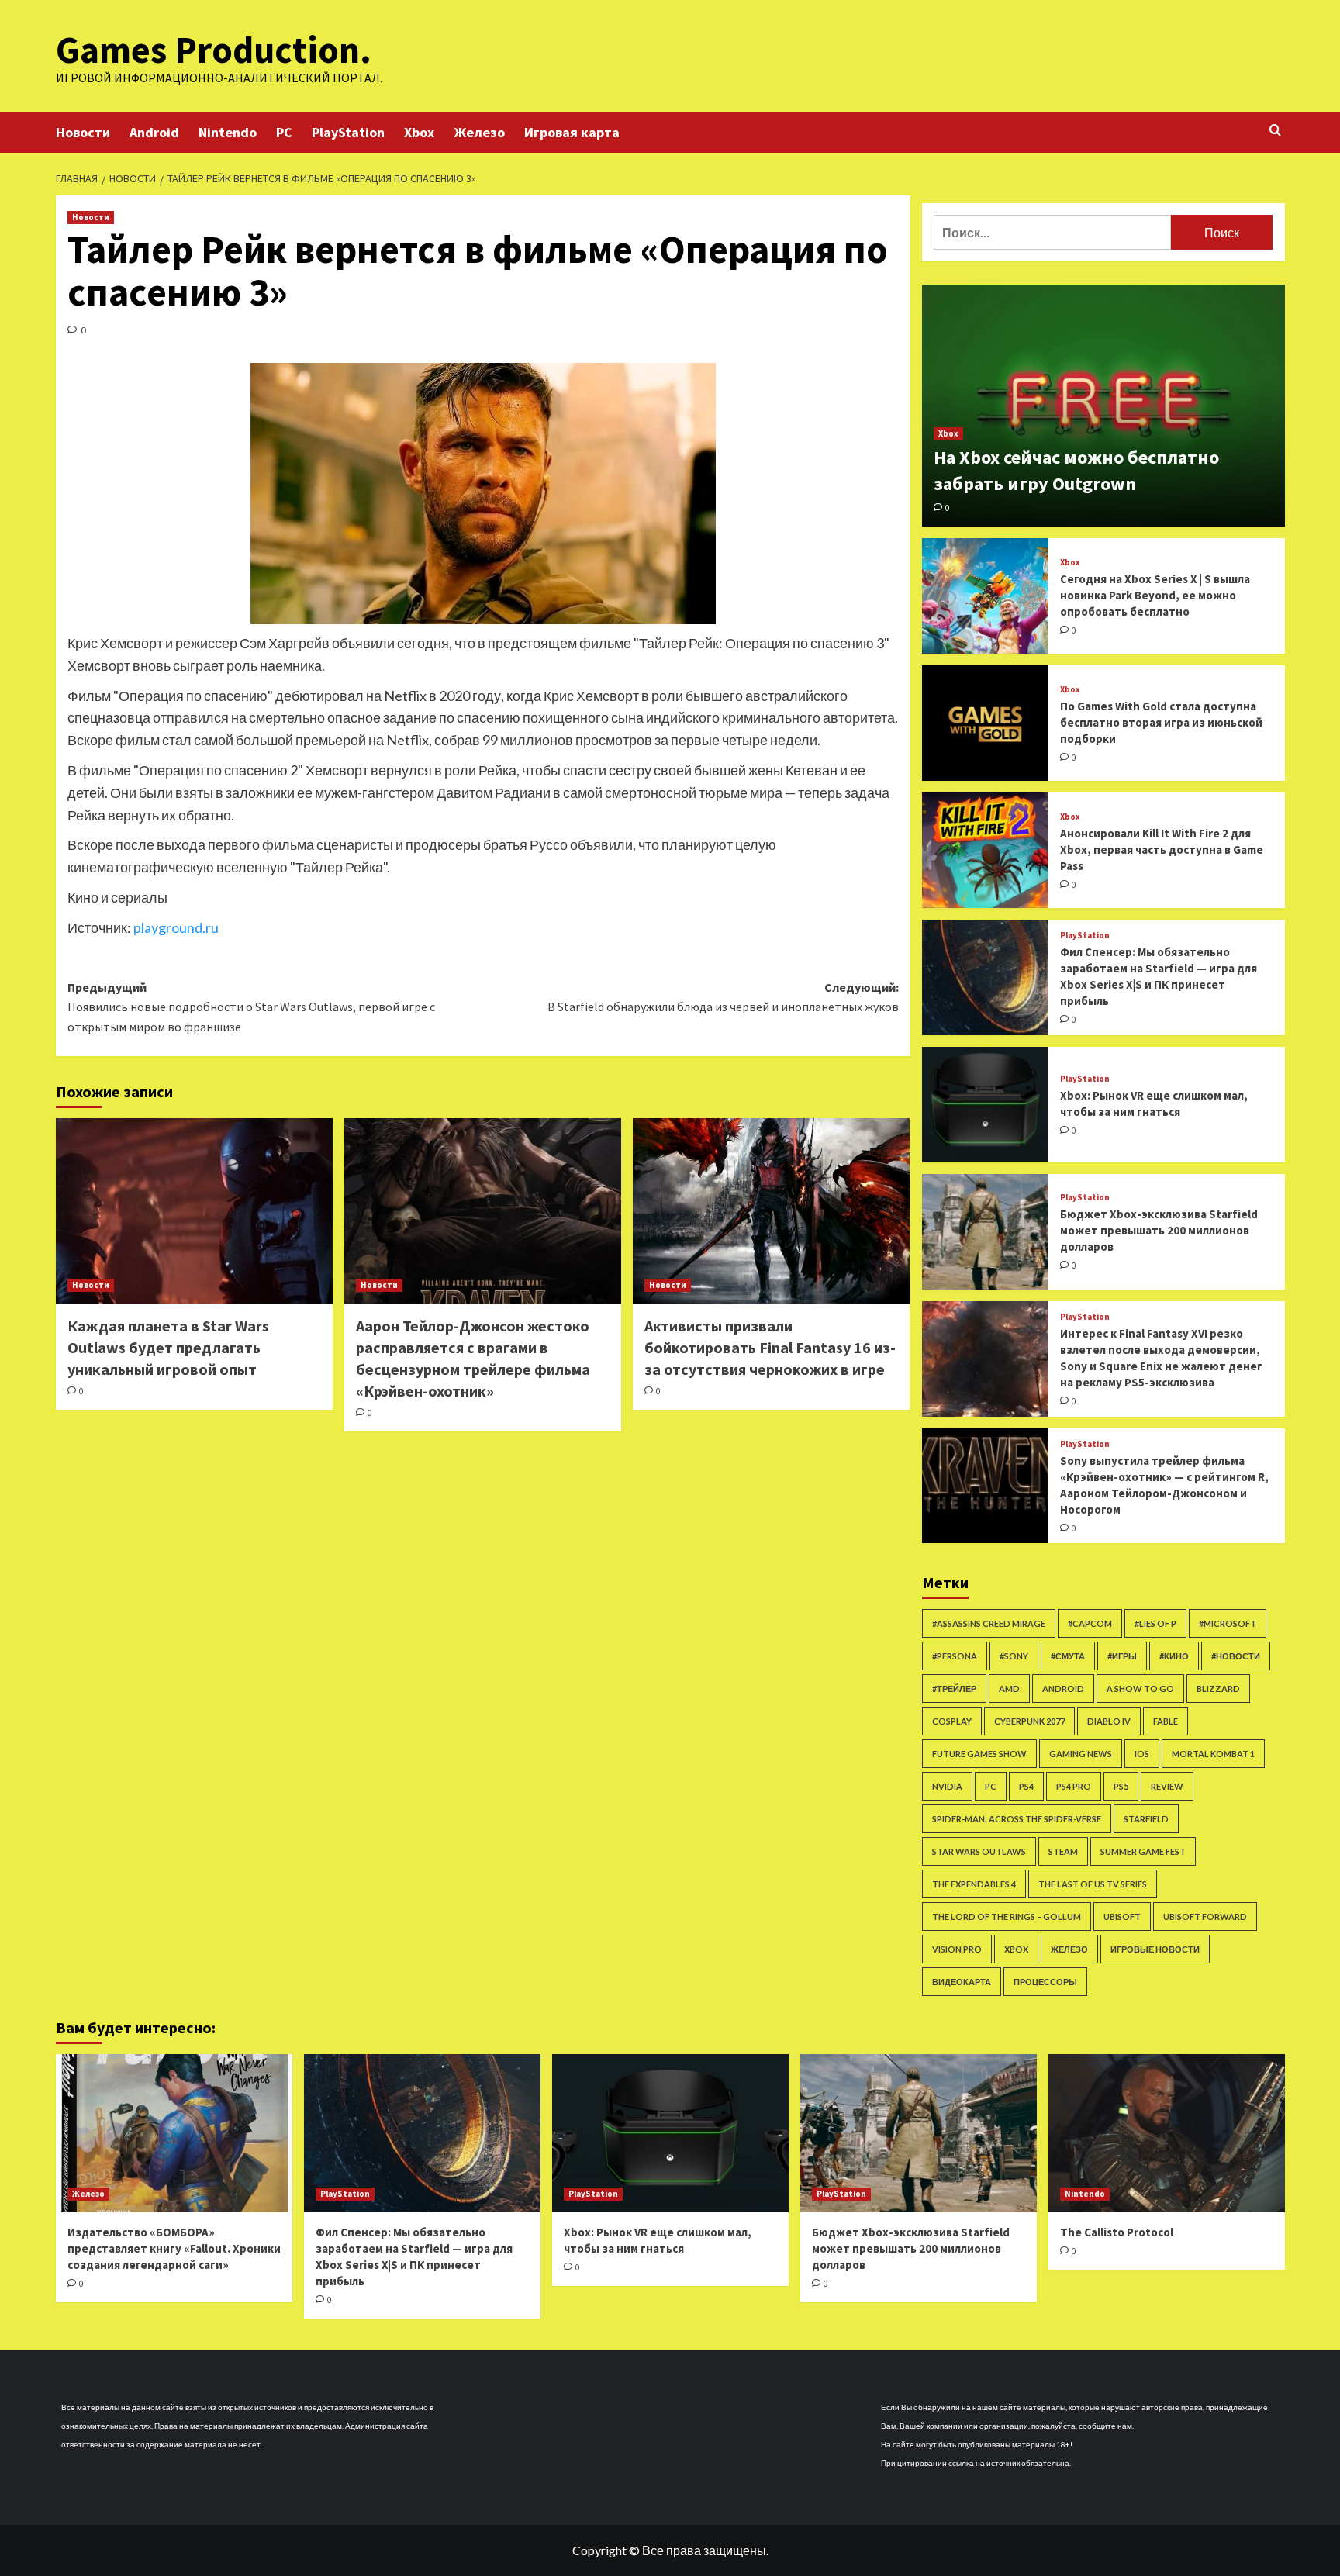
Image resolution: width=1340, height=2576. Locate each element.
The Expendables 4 (974, 1884)
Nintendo (228, 132)
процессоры (1045, 1982)
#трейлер (954, 1689)
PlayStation (348, 132)
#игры (1122, 1656)
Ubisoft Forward (1205, 1916)
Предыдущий (251, 1007)
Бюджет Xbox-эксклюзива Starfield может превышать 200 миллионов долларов (1159, 1230)
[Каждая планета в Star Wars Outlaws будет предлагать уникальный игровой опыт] (194, 1210)
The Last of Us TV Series (1093, 1884)
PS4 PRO (1074, 1786)
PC (284, 132)
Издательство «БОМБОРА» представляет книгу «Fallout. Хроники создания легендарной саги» (174, 2248)
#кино (1174, 1656)
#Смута (1068, 1656)
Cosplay (952, 1721)
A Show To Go (1140, 1689)
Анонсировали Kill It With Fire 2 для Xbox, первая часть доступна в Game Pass (1162, 849)
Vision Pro (957, 1949)
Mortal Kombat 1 (1213, 1754)
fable (1166, 1721)
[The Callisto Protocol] (1167, 2133)
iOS (1142, 1754)
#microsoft (1228, 1623)
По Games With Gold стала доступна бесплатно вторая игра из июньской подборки (1161, 722)
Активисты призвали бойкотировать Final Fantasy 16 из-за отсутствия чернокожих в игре (770, 1347)
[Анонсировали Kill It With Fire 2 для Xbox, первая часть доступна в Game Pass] (986, 850)
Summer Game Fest (1143, 1851)
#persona (955, 1656)
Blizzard (1218, 1689)
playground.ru (176, 927)
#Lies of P (1155, 1623)
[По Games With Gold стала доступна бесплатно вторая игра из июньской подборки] (986, 723)
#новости (1236, 1656)
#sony (1014, 1656)
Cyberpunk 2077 (1029, 1721)
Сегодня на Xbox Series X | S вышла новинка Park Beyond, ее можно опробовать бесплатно (1155, 595)
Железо (479, 132)
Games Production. (214, 50)
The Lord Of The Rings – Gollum (1007, 1916)
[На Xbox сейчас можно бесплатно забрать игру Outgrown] (1103, 406)
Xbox (419, 132)
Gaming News (1081, 1754)
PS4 (1026, 1786)
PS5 (1121, 1786)
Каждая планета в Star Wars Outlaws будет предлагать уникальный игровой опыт (168, 1347)
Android (154, 132)
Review (1167, 1786)
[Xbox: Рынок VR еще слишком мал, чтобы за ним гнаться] (986, 1105)
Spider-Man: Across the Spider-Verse (1017, 1819)
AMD (1009, 1689)
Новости (83, 132)
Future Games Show (979, 1754)
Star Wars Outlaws (979, 1851)
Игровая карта (572, 132)
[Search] (1275, 131)
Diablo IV (1109, 1721)
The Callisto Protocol (1117, 2232)
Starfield (1146, 1819)
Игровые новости (1155, 1949)
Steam (1063, 1851)
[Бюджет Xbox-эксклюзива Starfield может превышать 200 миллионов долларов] (986, 1232)
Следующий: (723, 997)
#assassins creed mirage (989, 1623)
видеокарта (962, 1982)
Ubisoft (1122, 1916)
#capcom (1090, 1623)
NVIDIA (947, 1786)
